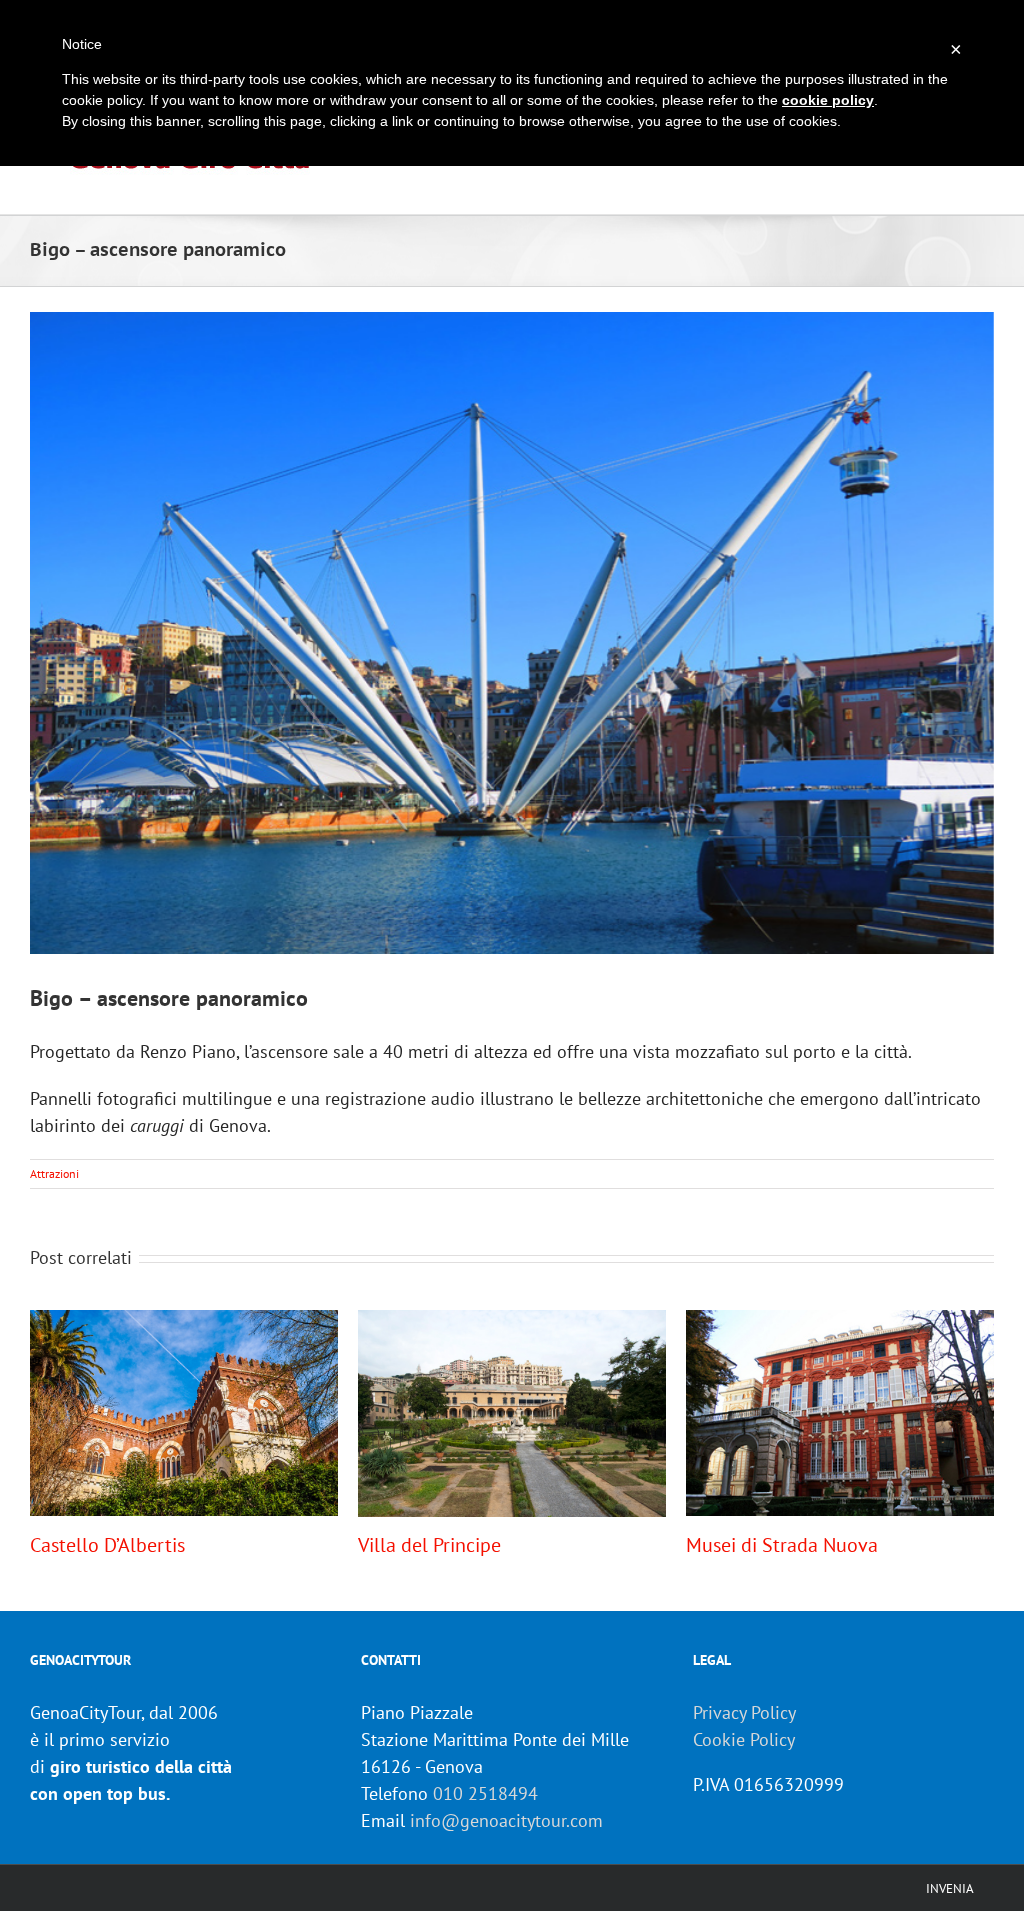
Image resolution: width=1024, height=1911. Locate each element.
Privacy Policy (744, 1712)
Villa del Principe (429, 1545)
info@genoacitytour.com (506, 1820)
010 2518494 (485, 1793)
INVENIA (950, 1888)
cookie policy (828, 100)
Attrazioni (54, 1173)
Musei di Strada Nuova (782, 1545)
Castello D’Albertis (107, 1545)
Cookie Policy (744, 1739)
